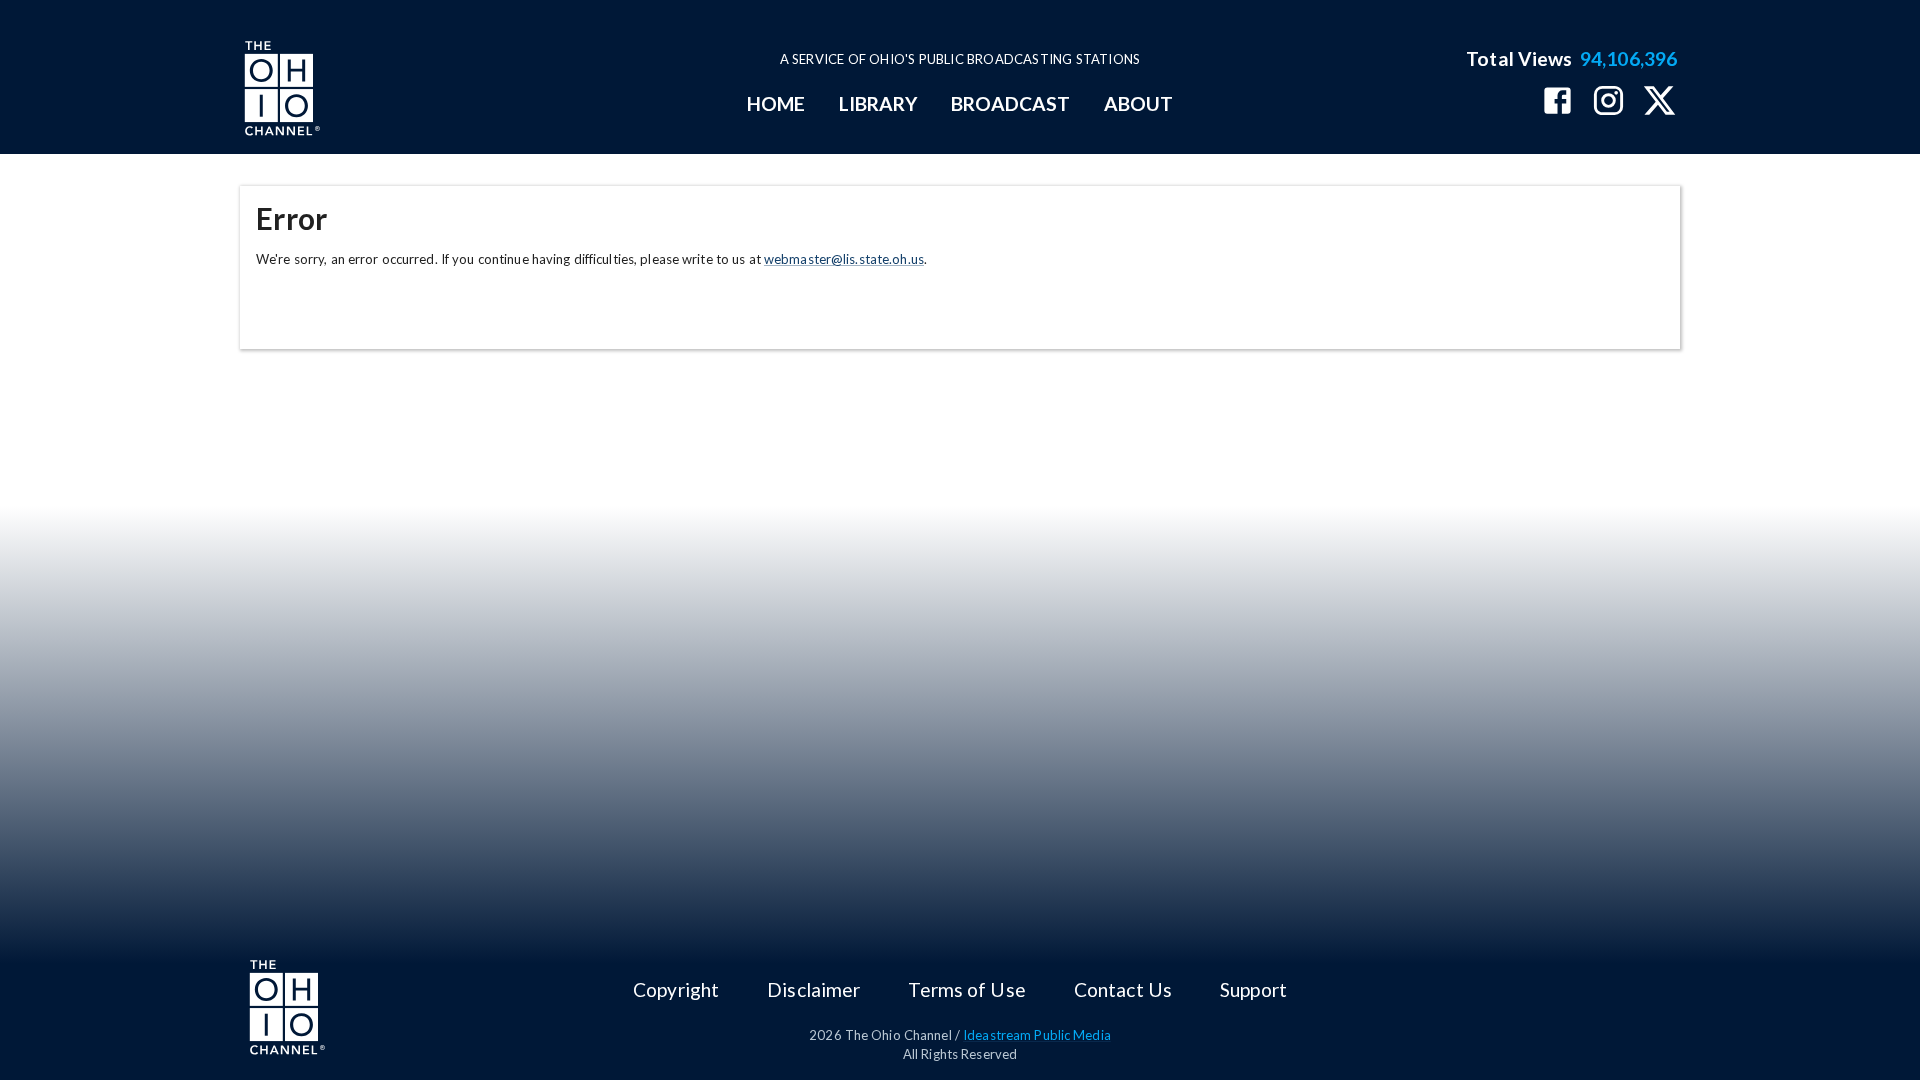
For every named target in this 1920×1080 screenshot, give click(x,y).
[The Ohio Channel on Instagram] (1608, 102)
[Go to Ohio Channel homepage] (280, 91)
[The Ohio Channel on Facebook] (1557, 102)
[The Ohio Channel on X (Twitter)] (1659, 102)
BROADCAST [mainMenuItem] (1011, 103)
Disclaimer (813, 989)
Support (1253, 989)
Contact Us (1123, 989)
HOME (776, 103)
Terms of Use (966, 989)
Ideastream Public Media (1037, 1035)
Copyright (676, 989)
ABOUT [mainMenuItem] (1138, 103)
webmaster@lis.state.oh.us (844, 259)
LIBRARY (878, 103)
